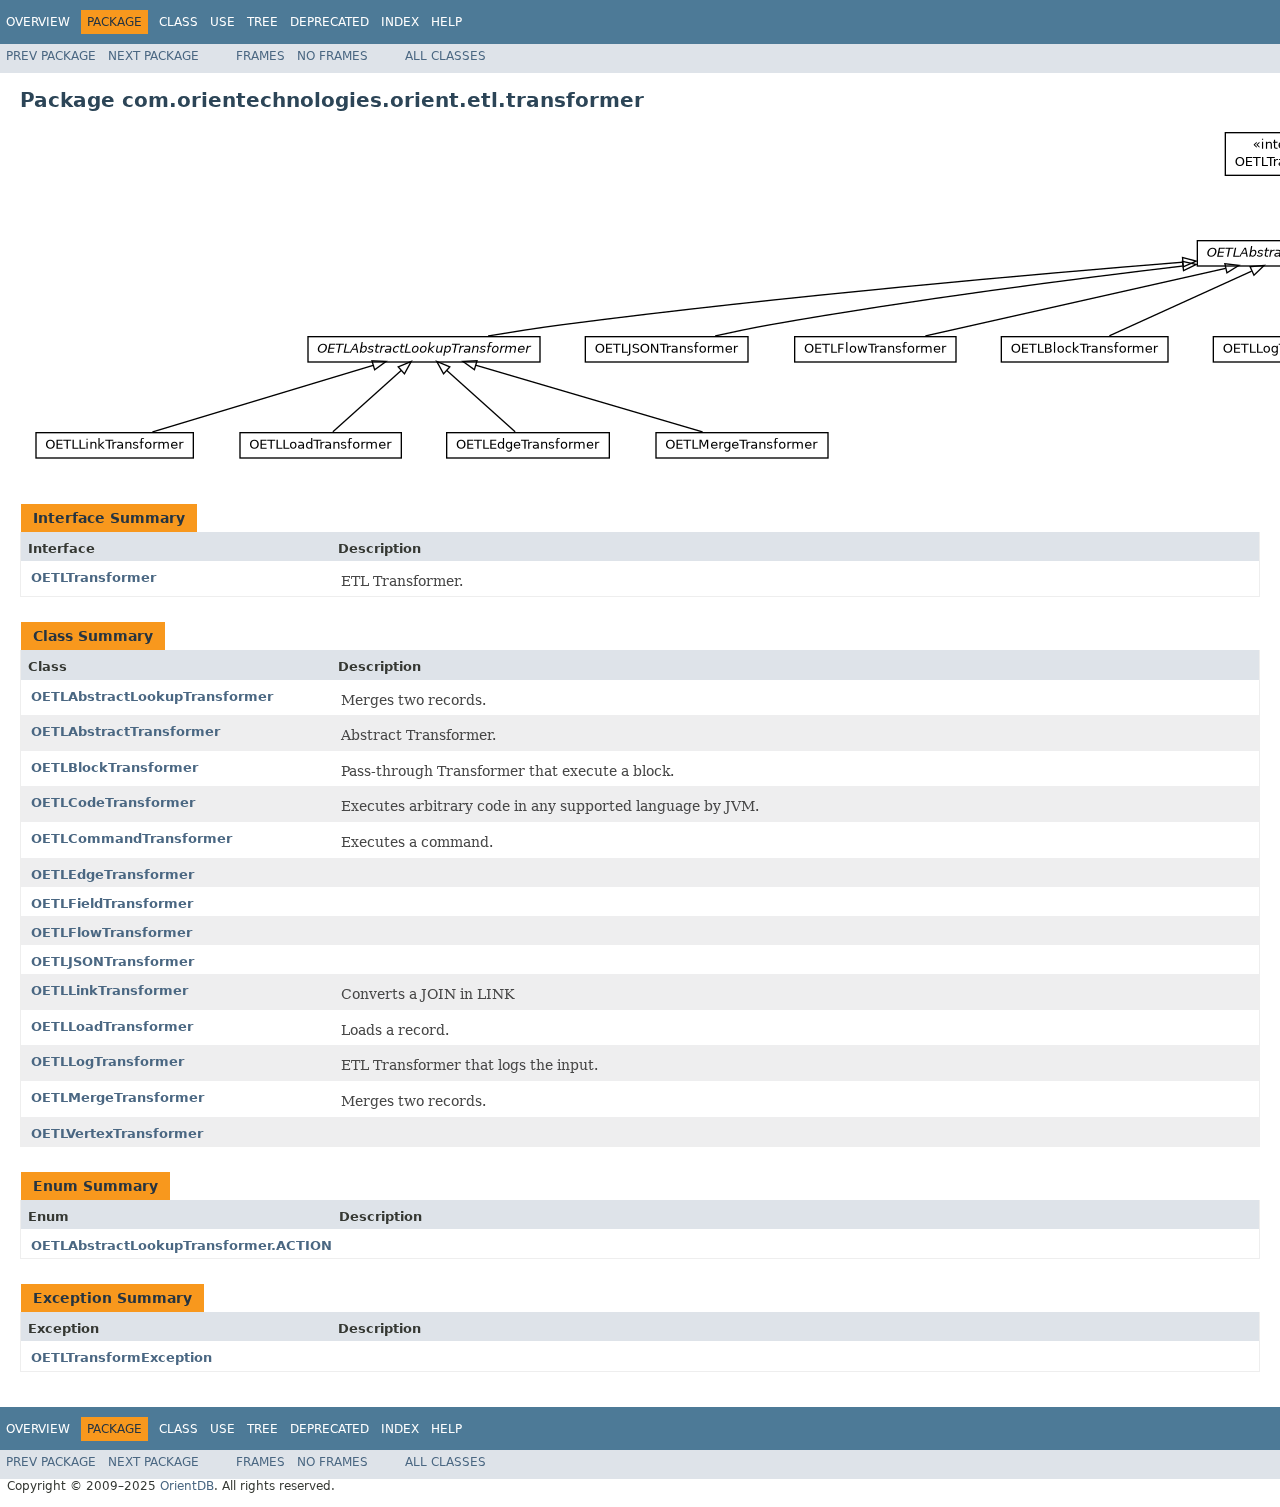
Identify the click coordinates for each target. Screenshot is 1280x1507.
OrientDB (187, 1486)
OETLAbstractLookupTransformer (152, 696)
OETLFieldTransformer (112, 903)
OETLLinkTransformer (109, 990)
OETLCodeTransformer (113, 802)
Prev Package (51, 56)
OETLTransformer (93, 577)
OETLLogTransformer (107, 1061)
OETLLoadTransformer (112, 1026)
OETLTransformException (121, 1357)
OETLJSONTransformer (112, 961)
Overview (38, 22)
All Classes (445, 56)
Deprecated (329, 22)
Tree (262, 22)
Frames (260, 56)
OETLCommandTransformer (131, 838)
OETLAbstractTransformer (125, 731)
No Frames (332, 56)
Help (446, 22)
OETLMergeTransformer (117, 1097)
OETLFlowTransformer (111, 932)
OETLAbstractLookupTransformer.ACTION (181, 1245)
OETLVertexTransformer (117, 1133)
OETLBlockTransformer (114, 767)
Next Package (153, 56)
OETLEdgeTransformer (112, 874)
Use (222, 22)
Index (400, 22)
